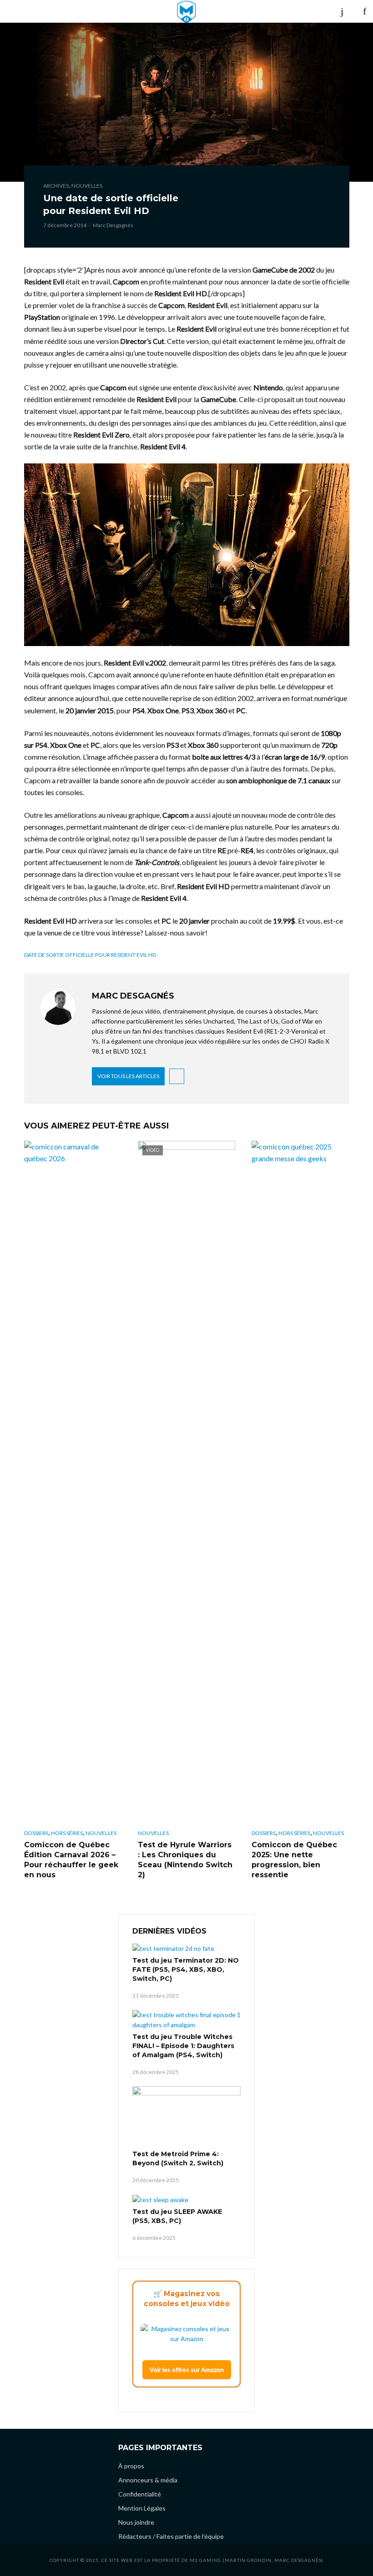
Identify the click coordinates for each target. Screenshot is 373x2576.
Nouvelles (87, 186)
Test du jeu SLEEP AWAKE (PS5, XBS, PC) (177, 2216)
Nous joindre (136, 2522)
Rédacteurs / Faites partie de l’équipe (171, 2536)
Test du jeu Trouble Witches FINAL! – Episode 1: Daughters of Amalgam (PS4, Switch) (183, 2046)
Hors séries (67, 1833)
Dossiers (36, 1833)
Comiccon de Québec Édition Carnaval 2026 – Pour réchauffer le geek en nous (71, 1860)
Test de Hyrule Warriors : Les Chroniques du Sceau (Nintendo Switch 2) (185, 1860)
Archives (56, 186)
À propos (131, 2466)
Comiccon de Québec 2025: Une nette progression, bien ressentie (294, 1860)
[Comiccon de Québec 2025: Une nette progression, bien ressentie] (300, 1482)
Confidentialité (140, 2494)
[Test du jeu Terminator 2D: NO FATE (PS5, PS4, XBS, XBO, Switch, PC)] (186, 1948)
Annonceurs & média (148, 2480)
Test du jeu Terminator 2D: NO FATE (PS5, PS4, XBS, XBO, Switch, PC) (186, 1969)
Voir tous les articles (128, 1076)
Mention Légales (142, 2508)
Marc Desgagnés (113, 225)
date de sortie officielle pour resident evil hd (90, 955)
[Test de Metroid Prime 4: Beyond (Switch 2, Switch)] (186, 2117)
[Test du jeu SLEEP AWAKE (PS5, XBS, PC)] (186, 2200)
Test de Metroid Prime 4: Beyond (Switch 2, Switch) (178, 2158)
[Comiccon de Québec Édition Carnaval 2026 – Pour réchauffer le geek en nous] (73, 1482)
